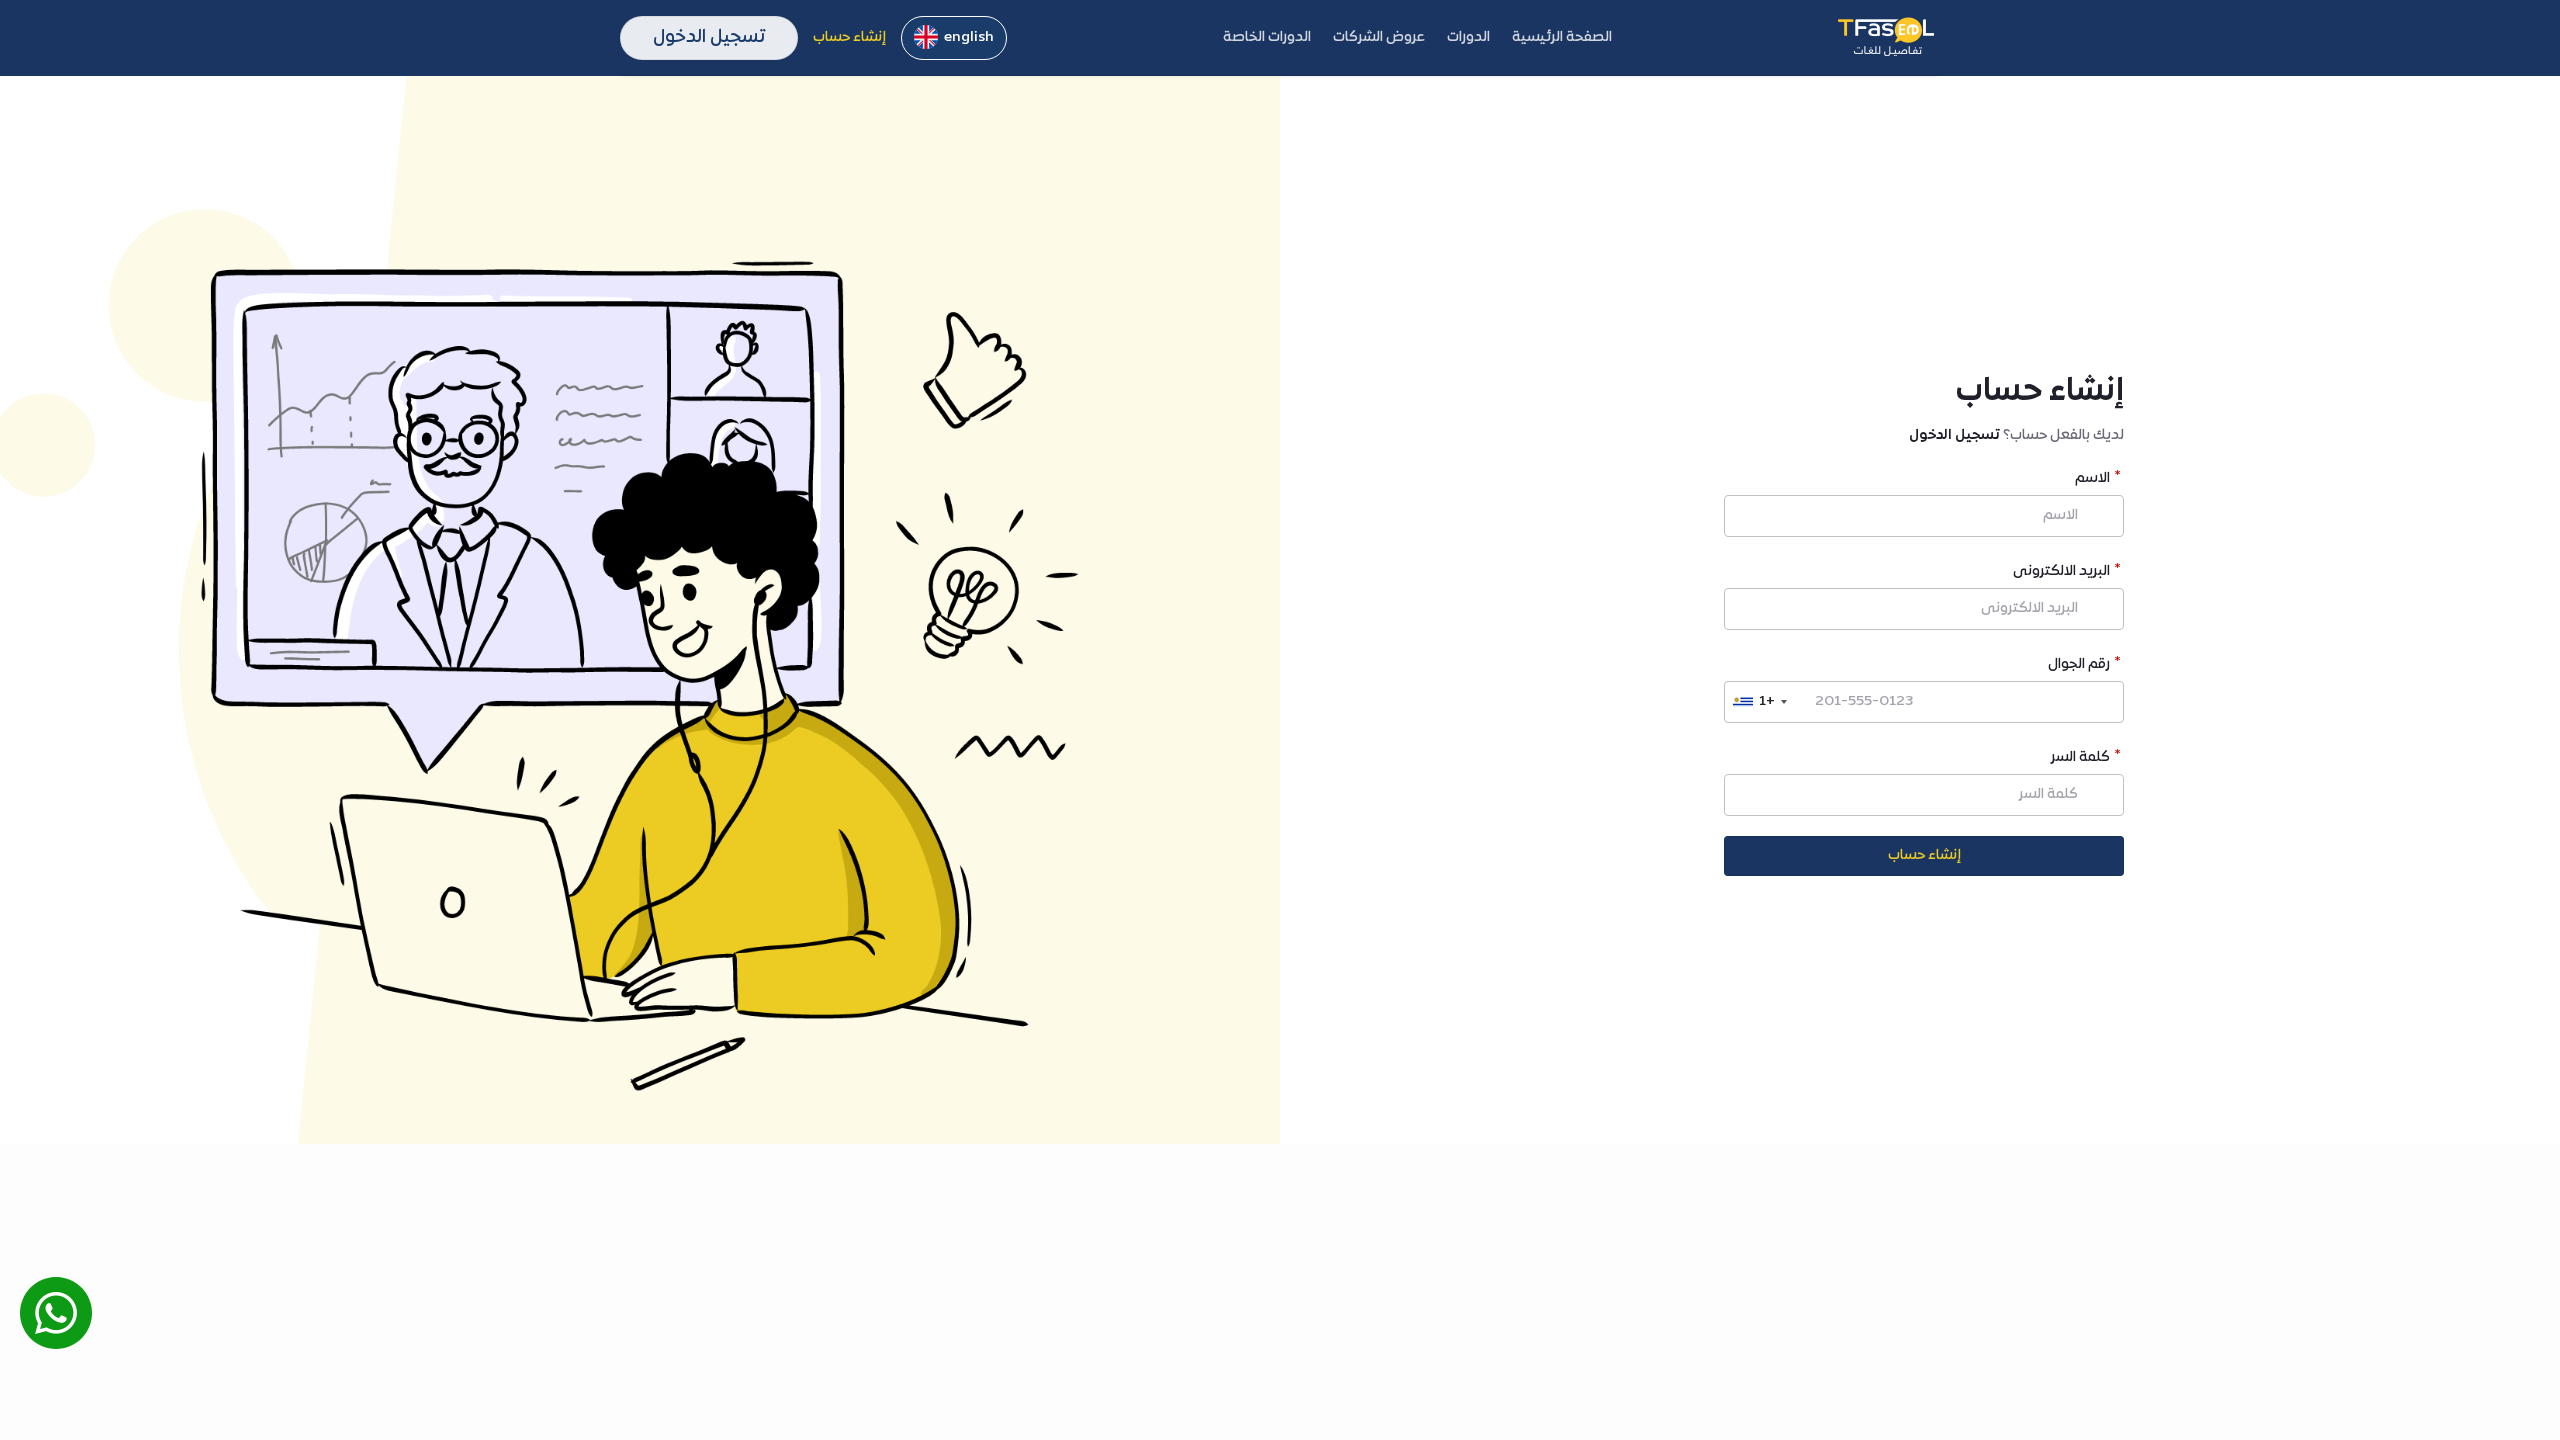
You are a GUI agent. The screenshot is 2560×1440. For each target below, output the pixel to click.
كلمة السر (2080, 759)
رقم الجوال (2079, 666)
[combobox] (1759, 702)
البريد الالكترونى (2061, 573)
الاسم (2092, 480)
